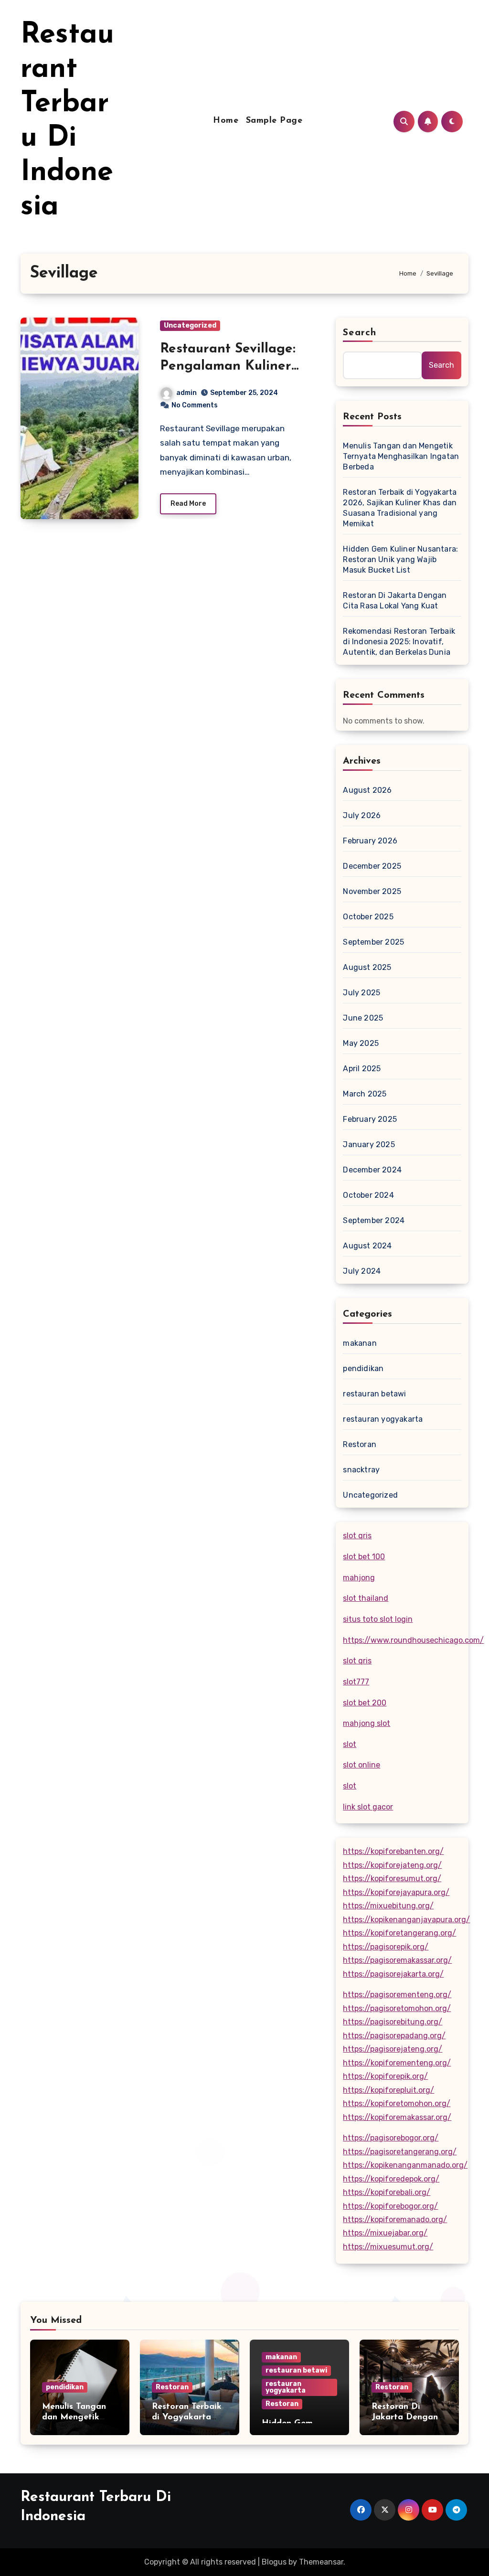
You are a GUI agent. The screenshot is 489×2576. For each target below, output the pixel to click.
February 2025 (370, 1119)
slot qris (357, 1536)
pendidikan (363, 1368)
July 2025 (361, 993)
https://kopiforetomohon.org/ (397, 2103)
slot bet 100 (364, 1557)
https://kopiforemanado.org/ (395, 2219)
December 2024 (372, 1170)
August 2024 (367, 1246)
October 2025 (368, 917)
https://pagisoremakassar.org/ (397, 1960)
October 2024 (368, 1195)
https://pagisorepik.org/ (386, 1947)
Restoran (360, 1444)
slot (350, 1744)
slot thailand (366, 1598)
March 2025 (365, 1094)
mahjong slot (367, 1723)
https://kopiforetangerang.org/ (399, 1933)
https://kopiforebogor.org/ (390, 2206)
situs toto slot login (378, 1619)
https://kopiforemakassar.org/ (397, 2117)
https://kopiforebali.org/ (387, 2192)
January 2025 (369, 1144)
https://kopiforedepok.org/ (391, 2179)
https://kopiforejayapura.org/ (396, 1892)
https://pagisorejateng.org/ (393, 2049)
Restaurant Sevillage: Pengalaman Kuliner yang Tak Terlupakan (228, 367)
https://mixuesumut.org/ (388, 2247)
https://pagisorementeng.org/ (397, 1995)
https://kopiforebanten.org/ (393, 1851)
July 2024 (362, 1271)
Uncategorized (190, 325)
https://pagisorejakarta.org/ (393, 1974)
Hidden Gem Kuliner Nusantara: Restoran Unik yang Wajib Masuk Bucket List (400, 559)
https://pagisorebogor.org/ (391, 2138)
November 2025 (372, 891)
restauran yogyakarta (383, 1419)
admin (186, 393)
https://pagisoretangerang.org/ (400, 2152)
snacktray (361, 1470)
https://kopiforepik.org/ (385, 2076)
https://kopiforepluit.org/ (388, 2090)
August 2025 (367, 967)
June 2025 (363, 1018)
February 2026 (370, 841)
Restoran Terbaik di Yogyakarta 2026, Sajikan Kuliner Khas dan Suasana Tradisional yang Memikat (400, 508)
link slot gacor (368, 1807)
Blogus (274, 2562)
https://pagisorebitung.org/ (393, 2022)
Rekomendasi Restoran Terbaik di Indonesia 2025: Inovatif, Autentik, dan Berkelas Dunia (399, 642)
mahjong (359, 1578)
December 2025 (372, 866)
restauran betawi (374, 1394)
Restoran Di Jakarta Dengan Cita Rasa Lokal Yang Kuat (395, 601)
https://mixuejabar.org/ (385, 2233)
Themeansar (321, 2562)
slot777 (356, 1682)
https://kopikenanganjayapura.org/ (406, 1920)
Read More (188, 504)
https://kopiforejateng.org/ (392, 1865)
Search (360, 333)
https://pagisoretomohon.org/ (397, 2008)
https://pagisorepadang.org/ (394, 2036)
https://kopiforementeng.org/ (397, 2063)
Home (226, 121)
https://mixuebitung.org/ (388, 1906)
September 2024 (374, 1220)
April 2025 (362, 1069)
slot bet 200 (365, 1703)
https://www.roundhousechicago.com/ (413, 1640)
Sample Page (274, 121)
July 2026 (362, 815)
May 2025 (361, 1043)
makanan (360, 1343)
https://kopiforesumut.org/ (392, 1879)
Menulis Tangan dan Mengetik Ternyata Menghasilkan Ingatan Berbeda (401, 456)
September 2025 (373, 942)
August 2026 (367, 790)
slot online (361, 1765)
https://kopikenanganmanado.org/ (405, 2165)
